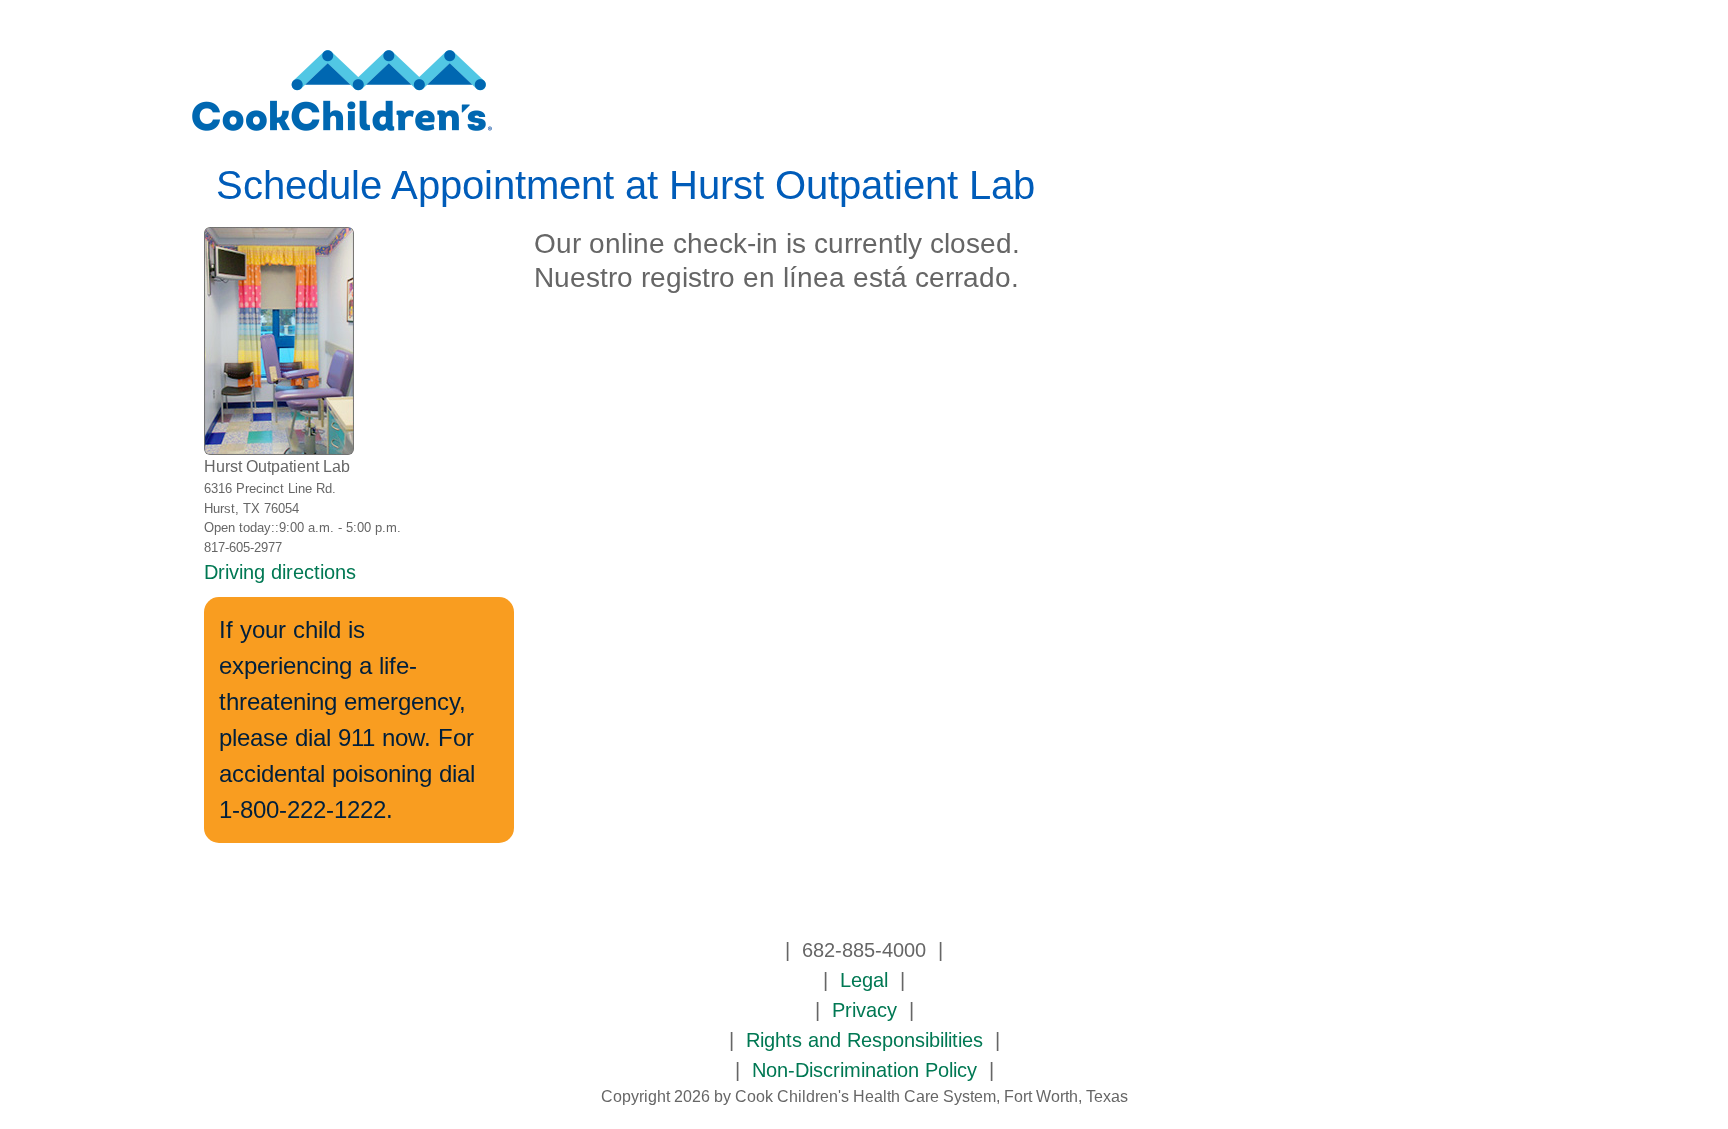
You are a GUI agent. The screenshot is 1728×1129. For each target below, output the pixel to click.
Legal (864, 980)
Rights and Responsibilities (864, 1040)
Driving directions (280, 572)
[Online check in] (342, 99)
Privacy (864, 1010)
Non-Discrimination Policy (864, 1070)
